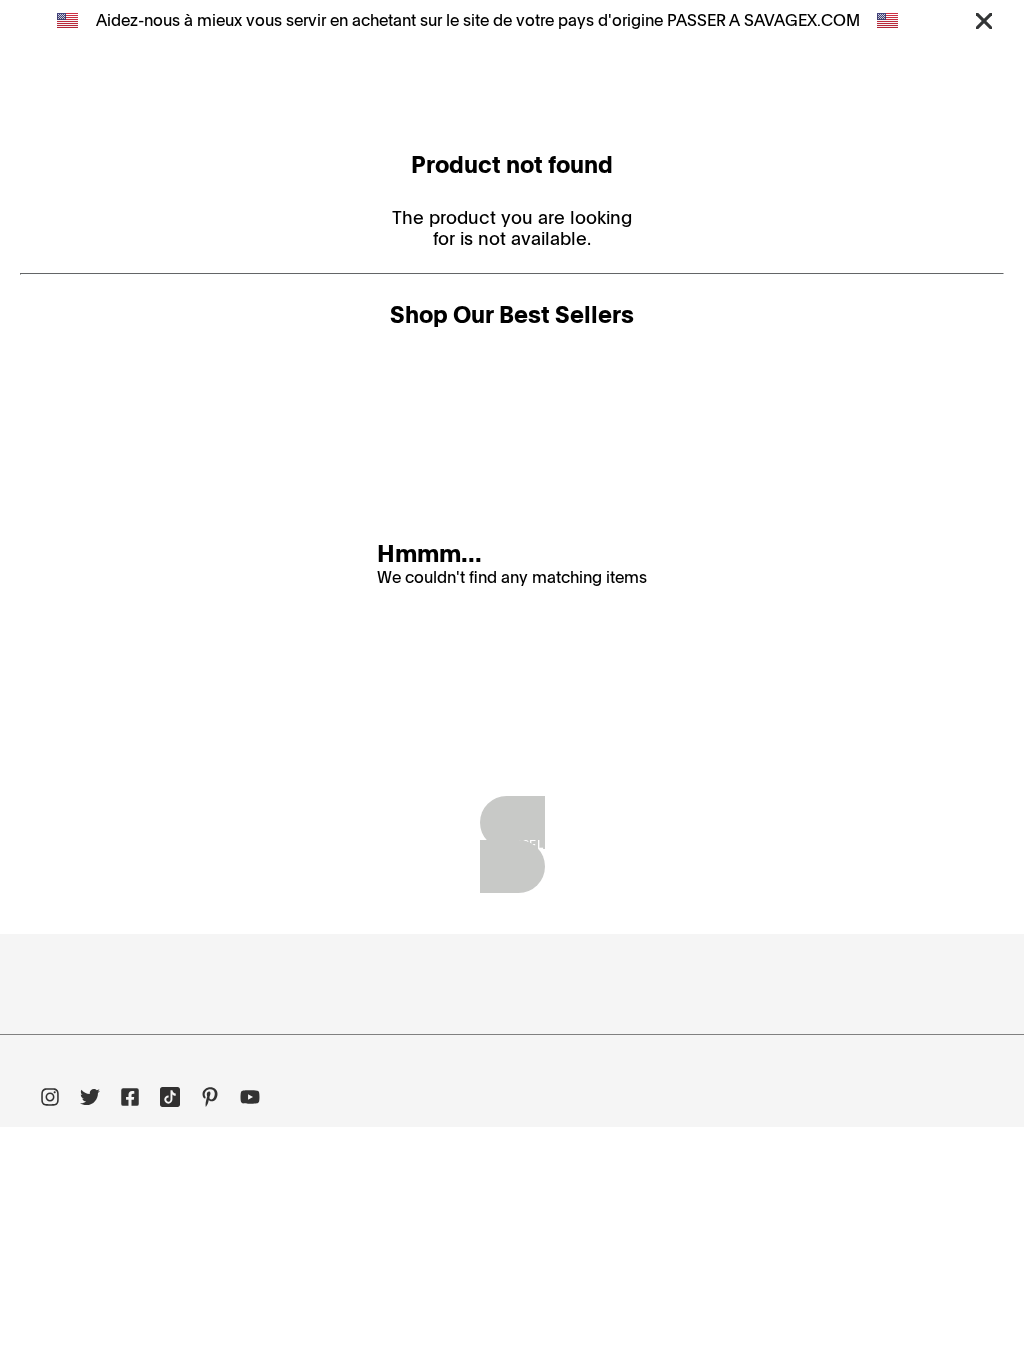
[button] (984, 20)
